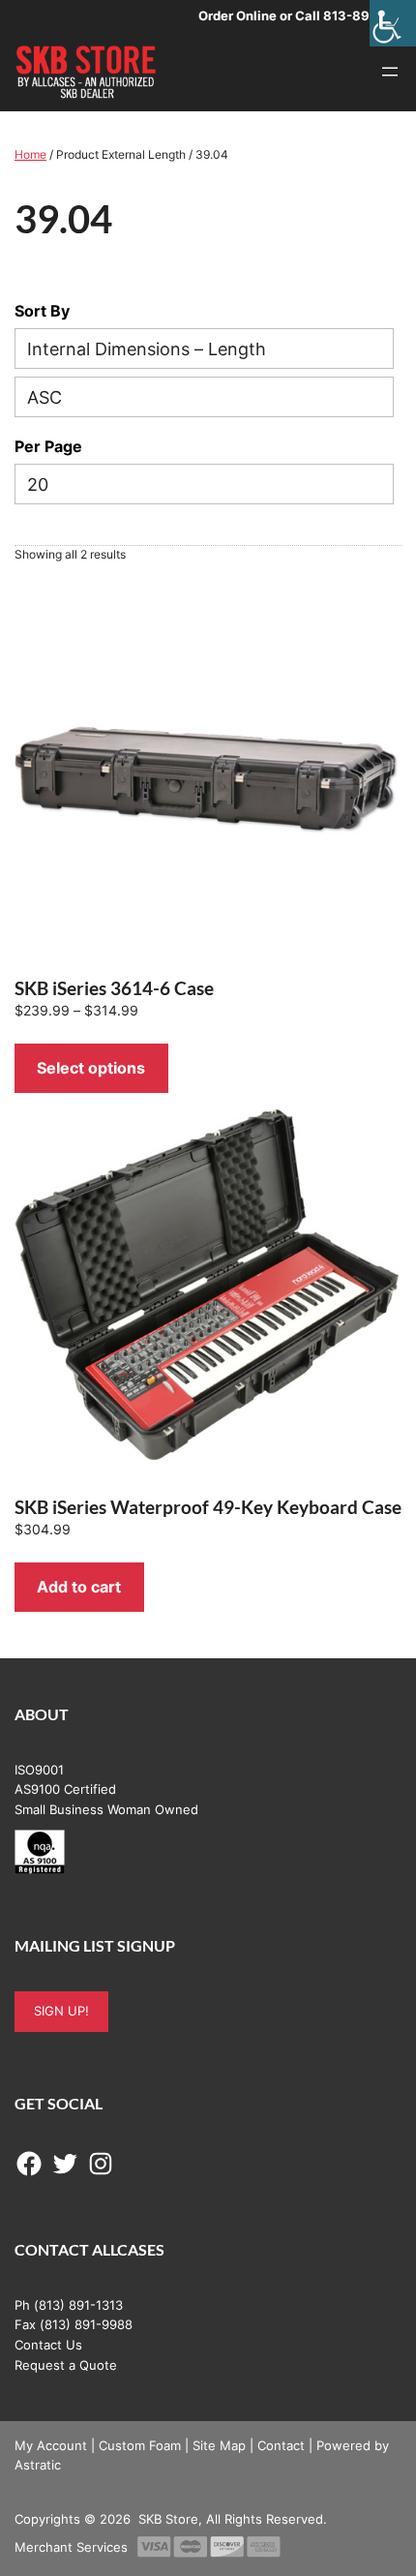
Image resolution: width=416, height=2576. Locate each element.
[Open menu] (390, 72)
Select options (91, 1068)
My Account (51, 2445)
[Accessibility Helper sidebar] (393, 23)
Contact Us (48, 2345)
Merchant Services (71, 2547)
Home (30, 154)
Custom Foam (140, 2445)
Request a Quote (66, 2365)
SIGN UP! (61, 2011)
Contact (281, 2445)
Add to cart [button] (79, 1587)
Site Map (219, 2445)
